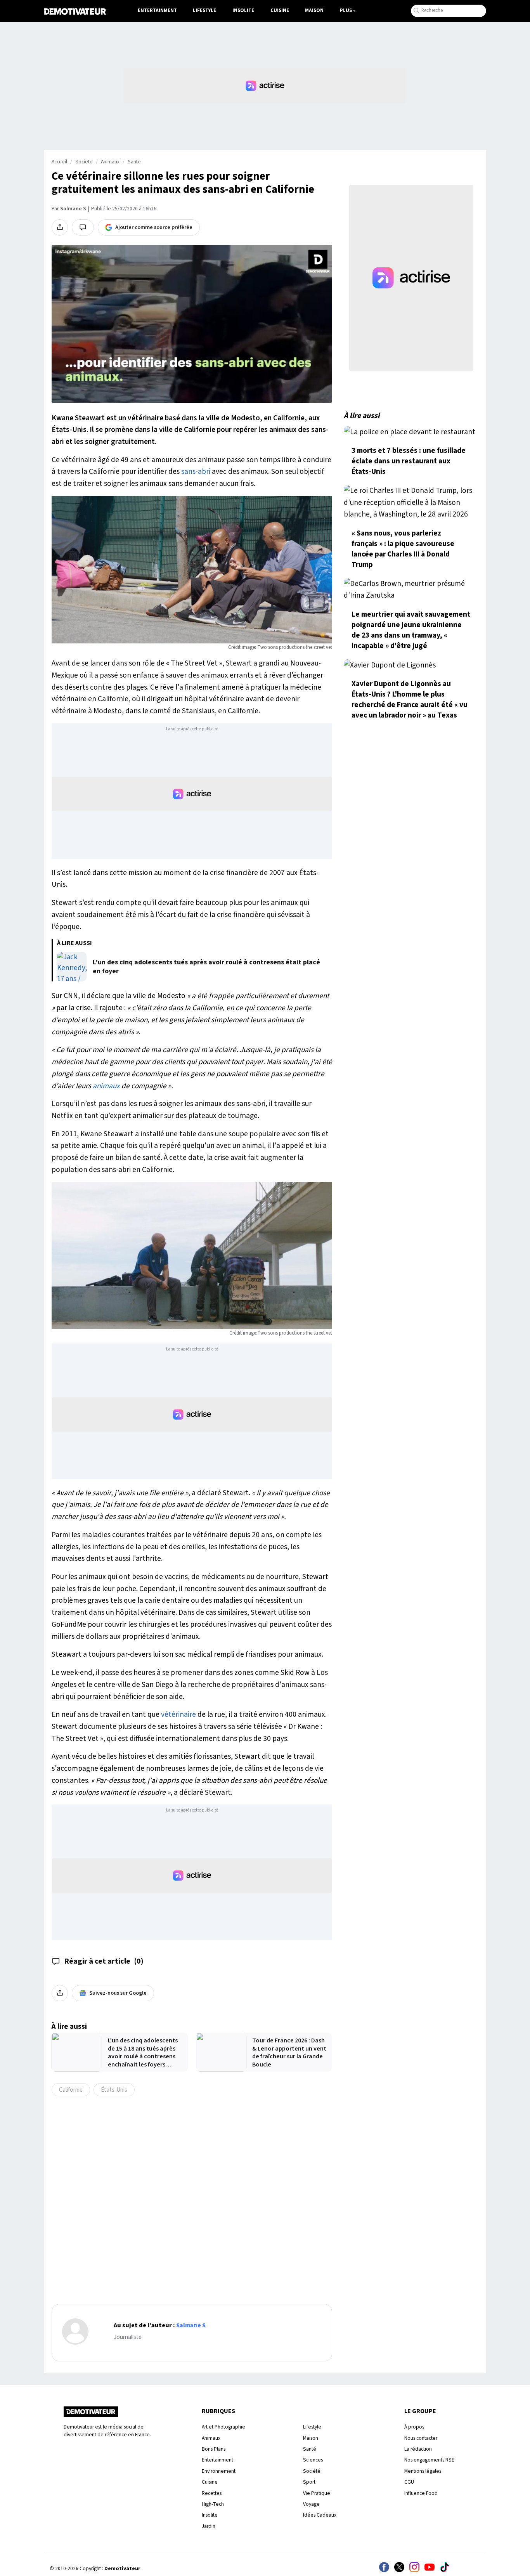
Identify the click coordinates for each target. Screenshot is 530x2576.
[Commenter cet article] (83, 227)
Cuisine (280, 10)
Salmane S (73, 209)
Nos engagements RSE (429, 2460)
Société (312, 2471)
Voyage (311, 2504)
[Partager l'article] (60, 227)
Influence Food (421, 2493)
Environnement (219, 2471)
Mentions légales (423, 2471)
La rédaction (418, 2449)
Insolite (243, 10)
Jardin (209, 2526)
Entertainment (157, 10)
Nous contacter (421, 2438)
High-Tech (213, 2504)
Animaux (110, 162)
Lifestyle (204, 10)
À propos (414, 2427)
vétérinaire (178, 1714)
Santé (310, 2449)
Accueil (59, 162)
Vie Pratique (317, 2493)
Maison (314, 10)
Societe (84, 162)
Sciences (313, 2460)
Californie (71, 2090)
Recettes (212, 2493)
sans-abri (196, 472)
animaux (106, 1086)
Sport (309, 2482)
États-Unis (114, 2090)
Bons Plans (214, 2449)
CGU (409, 2482)
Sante (134, 162)
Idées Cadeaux (320, 2515)
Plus (346, 10)
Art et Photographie (223, 2427)
